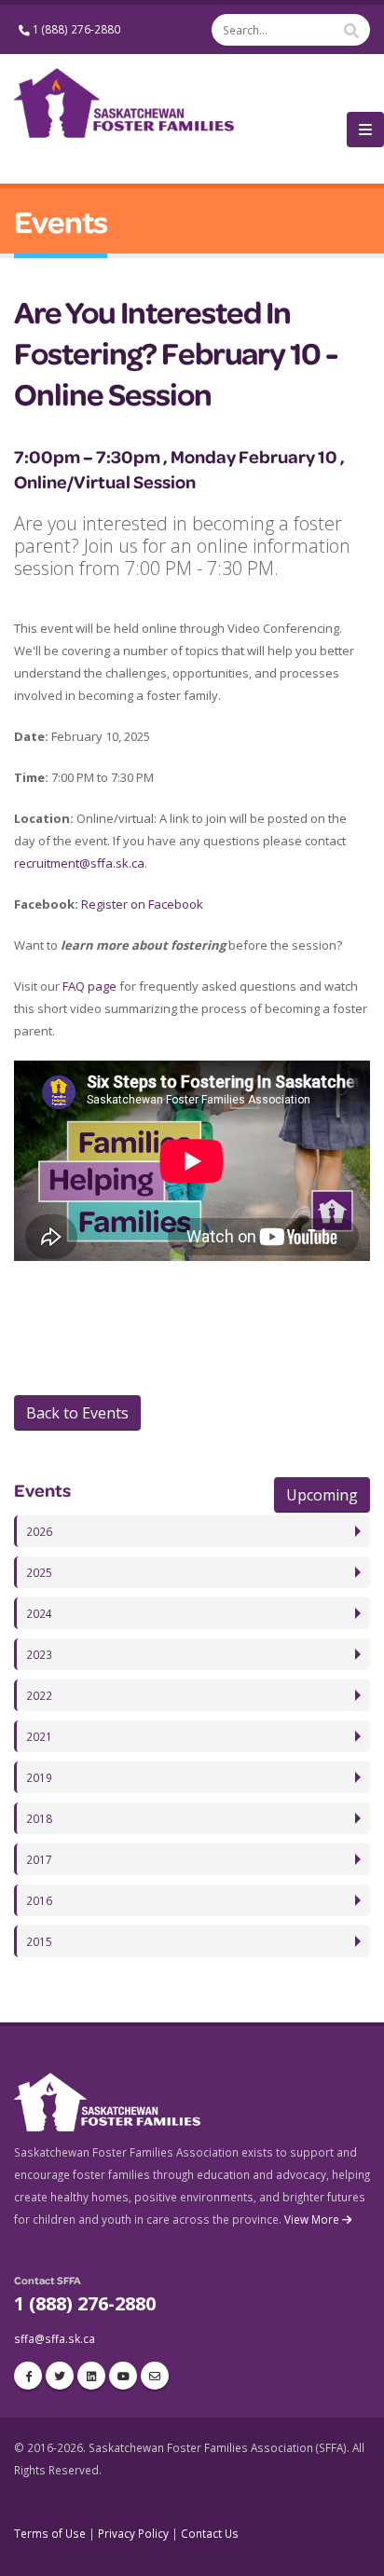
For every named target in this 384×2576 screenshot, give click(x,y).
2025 (39, 1572)
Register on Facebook (142, 904)
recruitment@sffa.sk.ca (79, 863)
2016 (39, 1900)
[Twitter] (60, 2376)
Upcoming (322, 1495)
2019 (39, 1777)
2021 (39, 1736)
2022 (39, 1695)
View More (313, 2219)
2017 (39, 1859)
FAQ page (89, 986)
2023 (39, 1654)
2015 (39, 1941)
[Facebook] (28, 2376)
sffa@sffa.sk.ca (55, 2338)
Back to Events (77, 1413)
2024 (39, 1613)
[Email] (155, 2376)
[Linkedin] (91, 2376)
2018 (39, 1818)
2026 (39, 1531)
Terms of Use (50, 2533)
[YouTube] (123, 2376)
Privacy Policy (133, 2533)
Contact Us (210, 2533)
